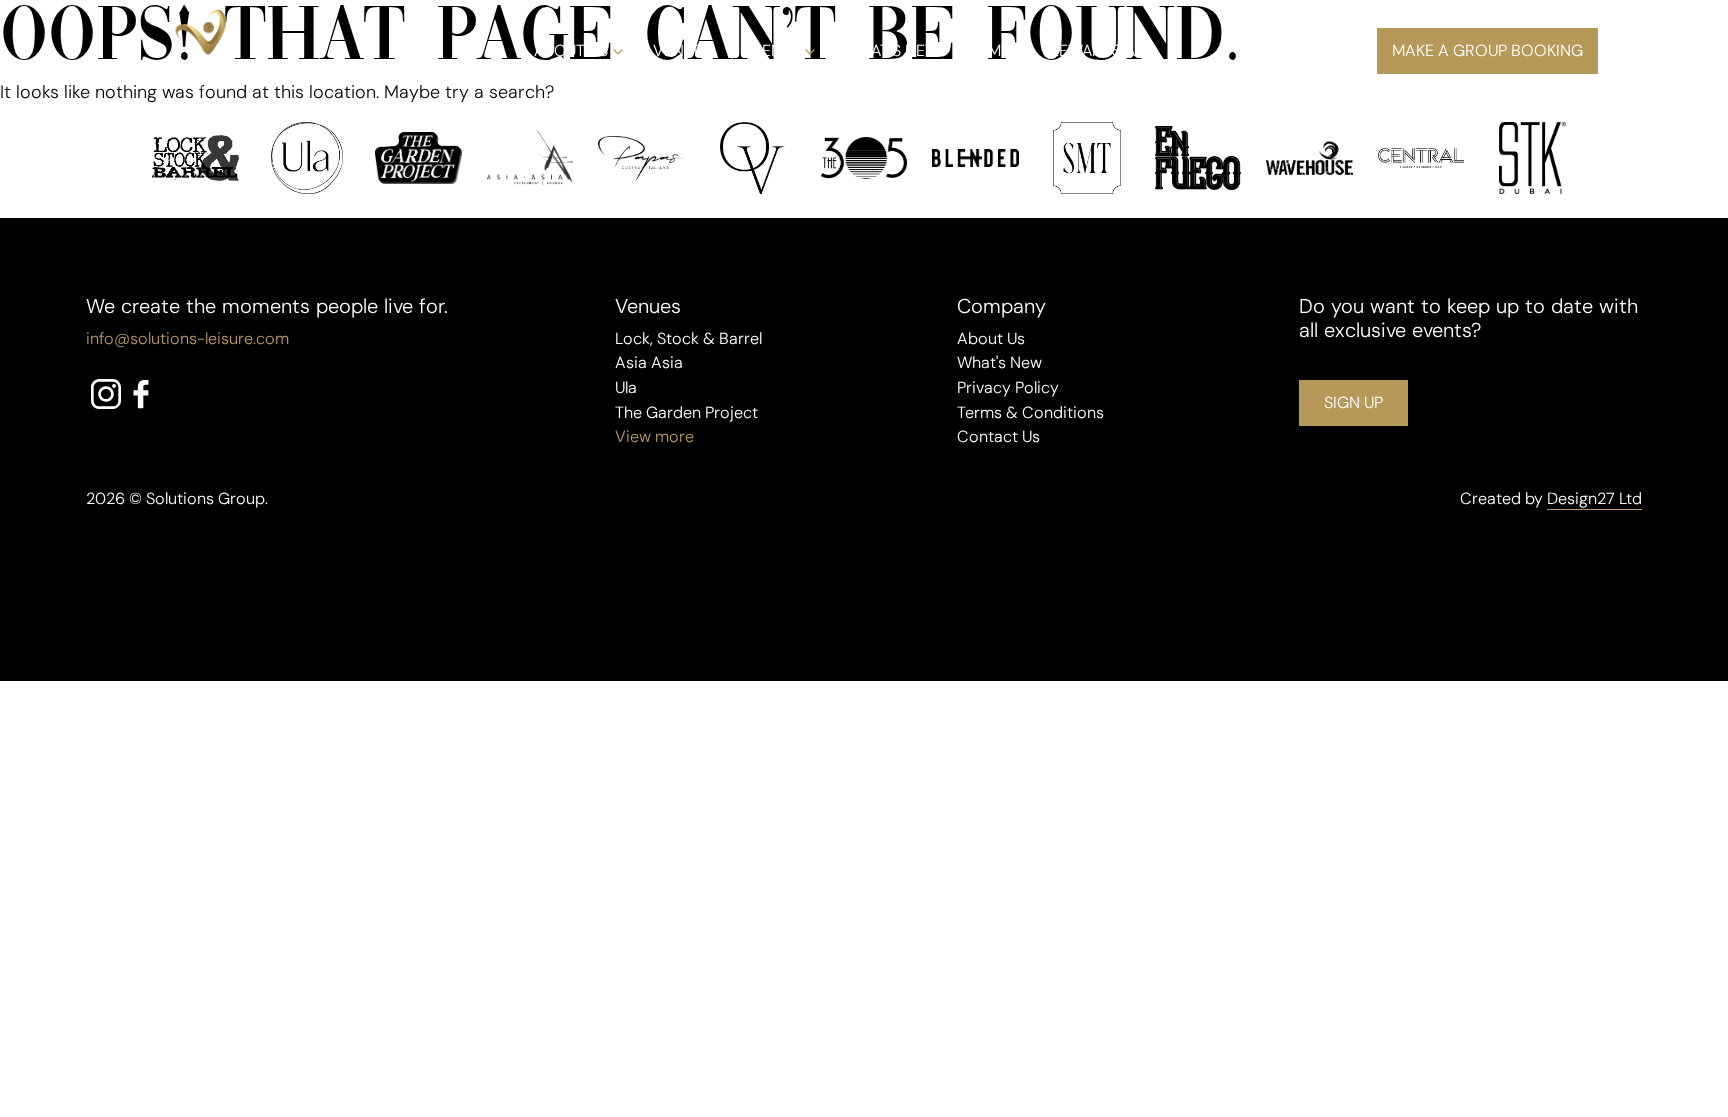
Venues (682, 50)
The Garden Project (686, 412)
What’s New (892, 50)
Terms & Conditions (1030, 412)
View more (654, 436)
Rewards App (1101, 50)
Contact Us (998, 436)
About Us (571, 50)
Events (771, 50)
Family (995, 50)
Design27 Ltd (1594, 498)
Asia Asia (649, 362)
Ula (626, 387)
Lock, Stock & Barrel (688, 338)
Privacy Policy (1008, 387)
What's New (999, 362)
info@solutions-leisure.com (187, 338)
